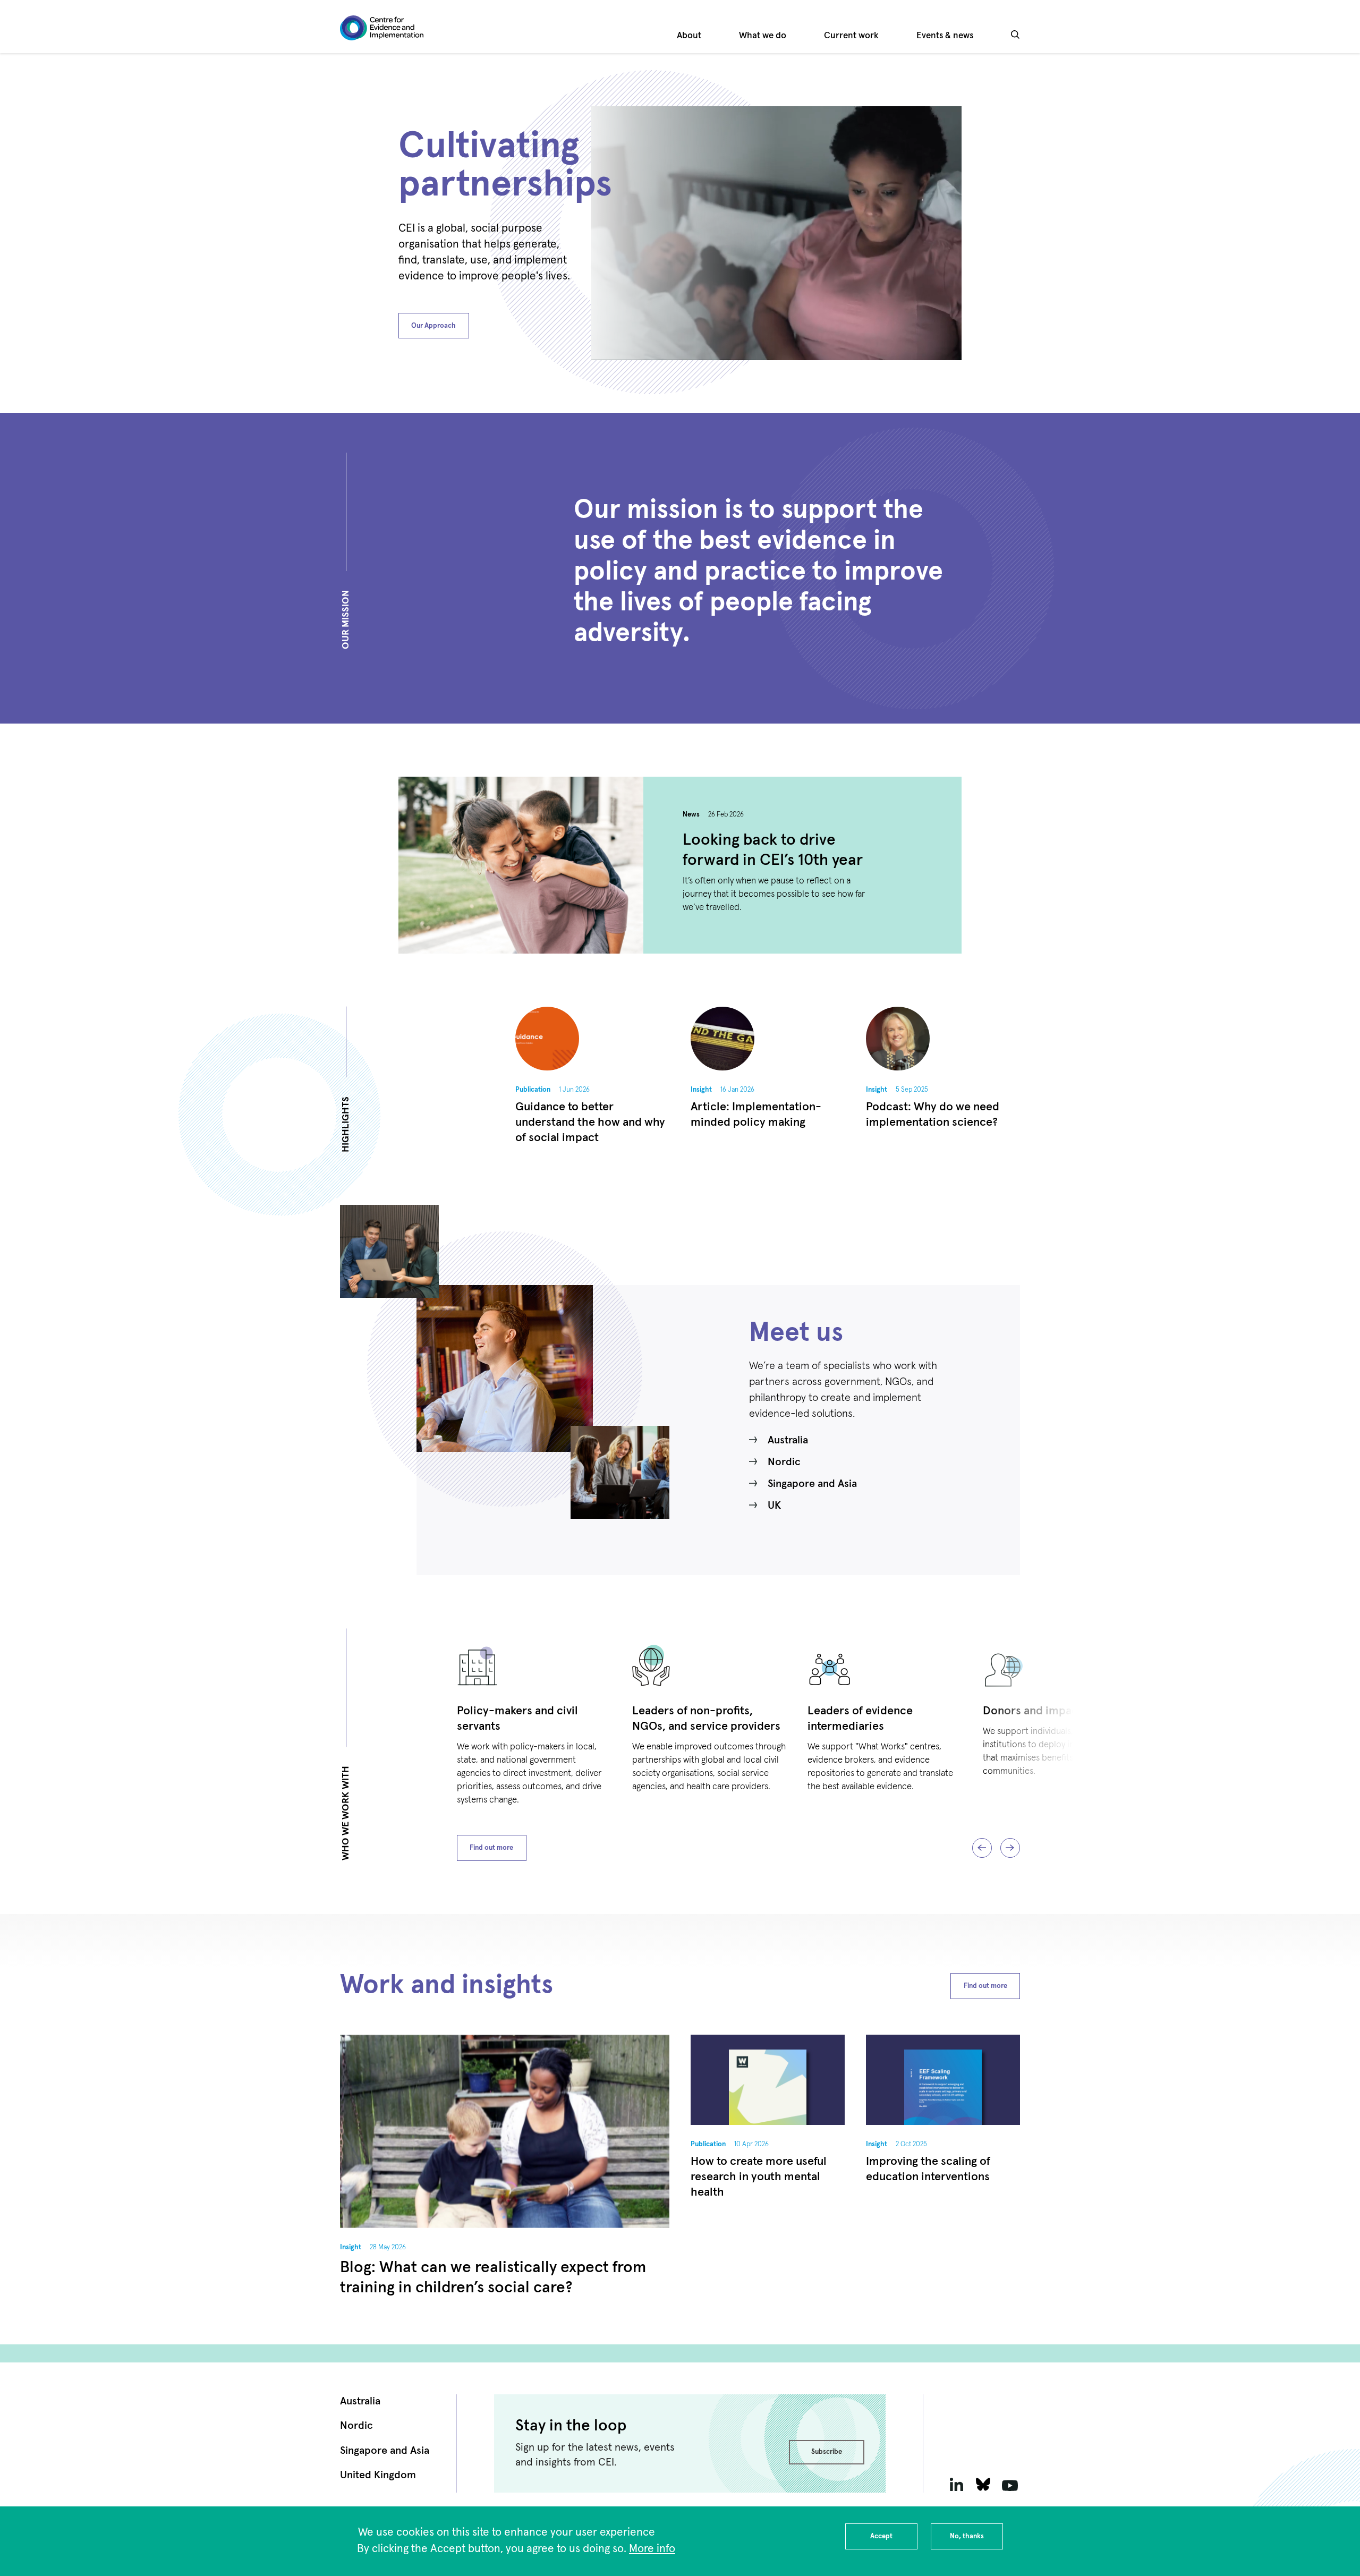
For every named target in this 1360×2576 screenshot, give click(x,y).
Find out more (491, 1848)
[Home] (382, 28)
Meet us (796, 1333)
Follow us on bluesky (983, 2484)
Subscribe (827, 2452)
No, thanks (967, 2536)
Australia (788, 1440)
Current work (851, 36)
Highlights (346, 1124)
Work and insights (447, 1986)
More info (652, 2549)
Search (1015, 42)
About (689, 36)
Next (1010, 1848)
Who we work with (346, 1814)
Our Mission (346, 620)
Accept (881, 2536)
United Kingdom (378, 2475)
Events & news (945, 36)
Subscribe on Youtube (1010, 2484)
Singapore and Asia (812, 1484)
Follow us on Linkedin (956, 2484)
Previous (982, 1848)
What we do (763, 36)
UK (774, 1506)
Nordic (784, 1462)
